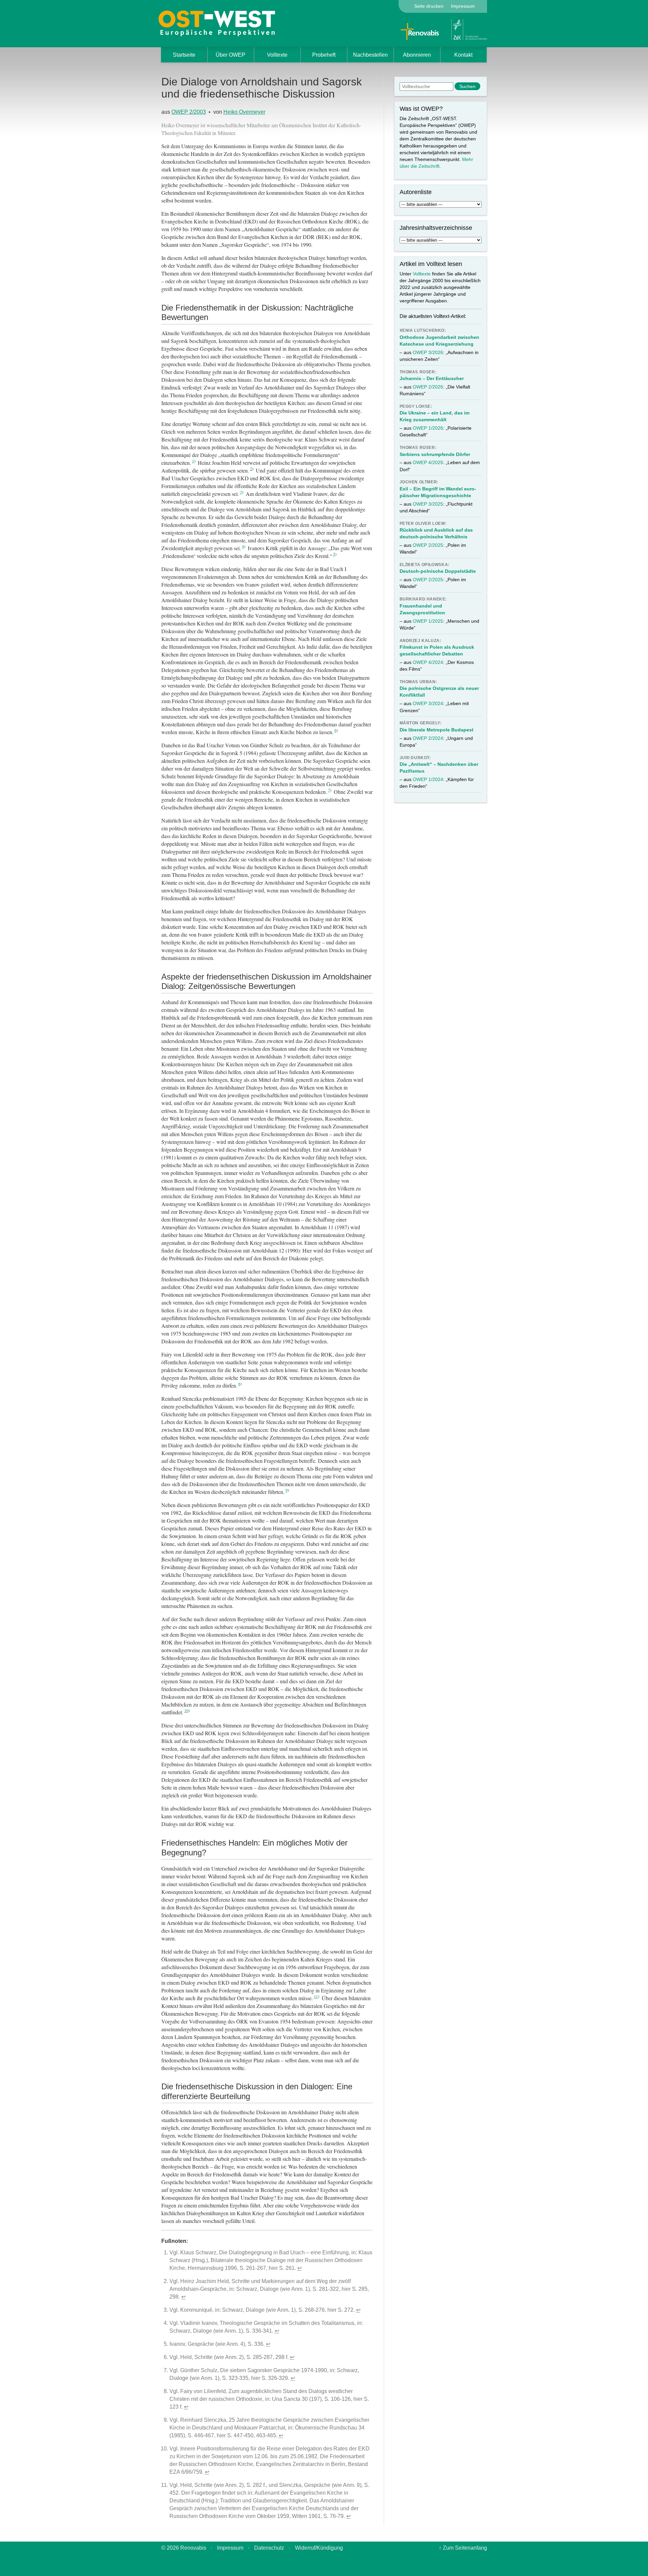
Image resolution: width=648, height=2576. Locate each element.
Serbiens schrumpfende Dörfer (435, 454)
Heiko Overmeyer (244, 112)
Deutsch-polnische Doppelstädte (438, 571)
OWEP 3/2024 (428, 703)
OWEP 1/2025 (428, 621)
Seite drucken (429, 6)
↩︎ (300, 2268)
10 (186, 1710)
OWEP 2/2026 (428, 387)
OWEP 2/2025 (428, 545)
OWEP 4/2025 (428, 462)
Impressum (463, 6)
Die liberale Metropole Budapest (437, 730)
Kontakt (463, 55)
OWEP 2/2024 (428, 738)
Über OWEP (231, 55)
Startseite (184, 55)
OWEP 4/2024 (428, 662)
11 (316, 1996)
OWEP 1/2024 (428, 779)
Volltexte (277, 55)
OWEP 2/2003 (189, 112)
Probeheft (324, 55)
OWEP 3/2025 (428, 504)
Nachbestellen (370, 55)
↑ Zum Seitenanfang (463, 2548)
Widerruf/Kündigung (319, 2548)
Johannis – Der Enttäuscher (432, 378)
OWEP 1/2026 (428, 428)
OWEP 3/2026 (428, 352)
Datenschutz (269, 2548)
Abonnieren (417, 55)
